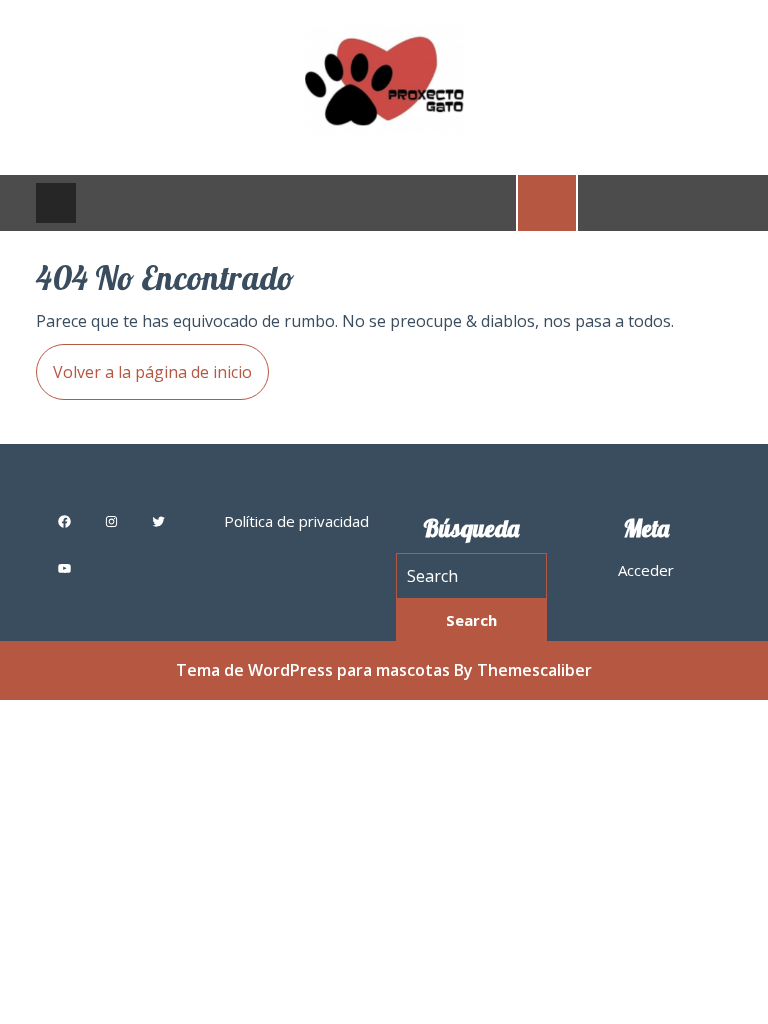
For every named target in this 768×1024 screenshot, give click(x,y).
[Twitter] (158, 521)
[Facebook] (64, 521)
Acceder (646, 570)
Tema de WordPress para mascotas (313, 670)
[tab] (56, 203)
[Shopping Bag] (547, 201)
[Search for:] (471, 576)
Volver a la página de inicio (144, 363)
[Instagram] (111, 521)
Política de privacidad (296, 521)
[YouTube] (64, 568)
